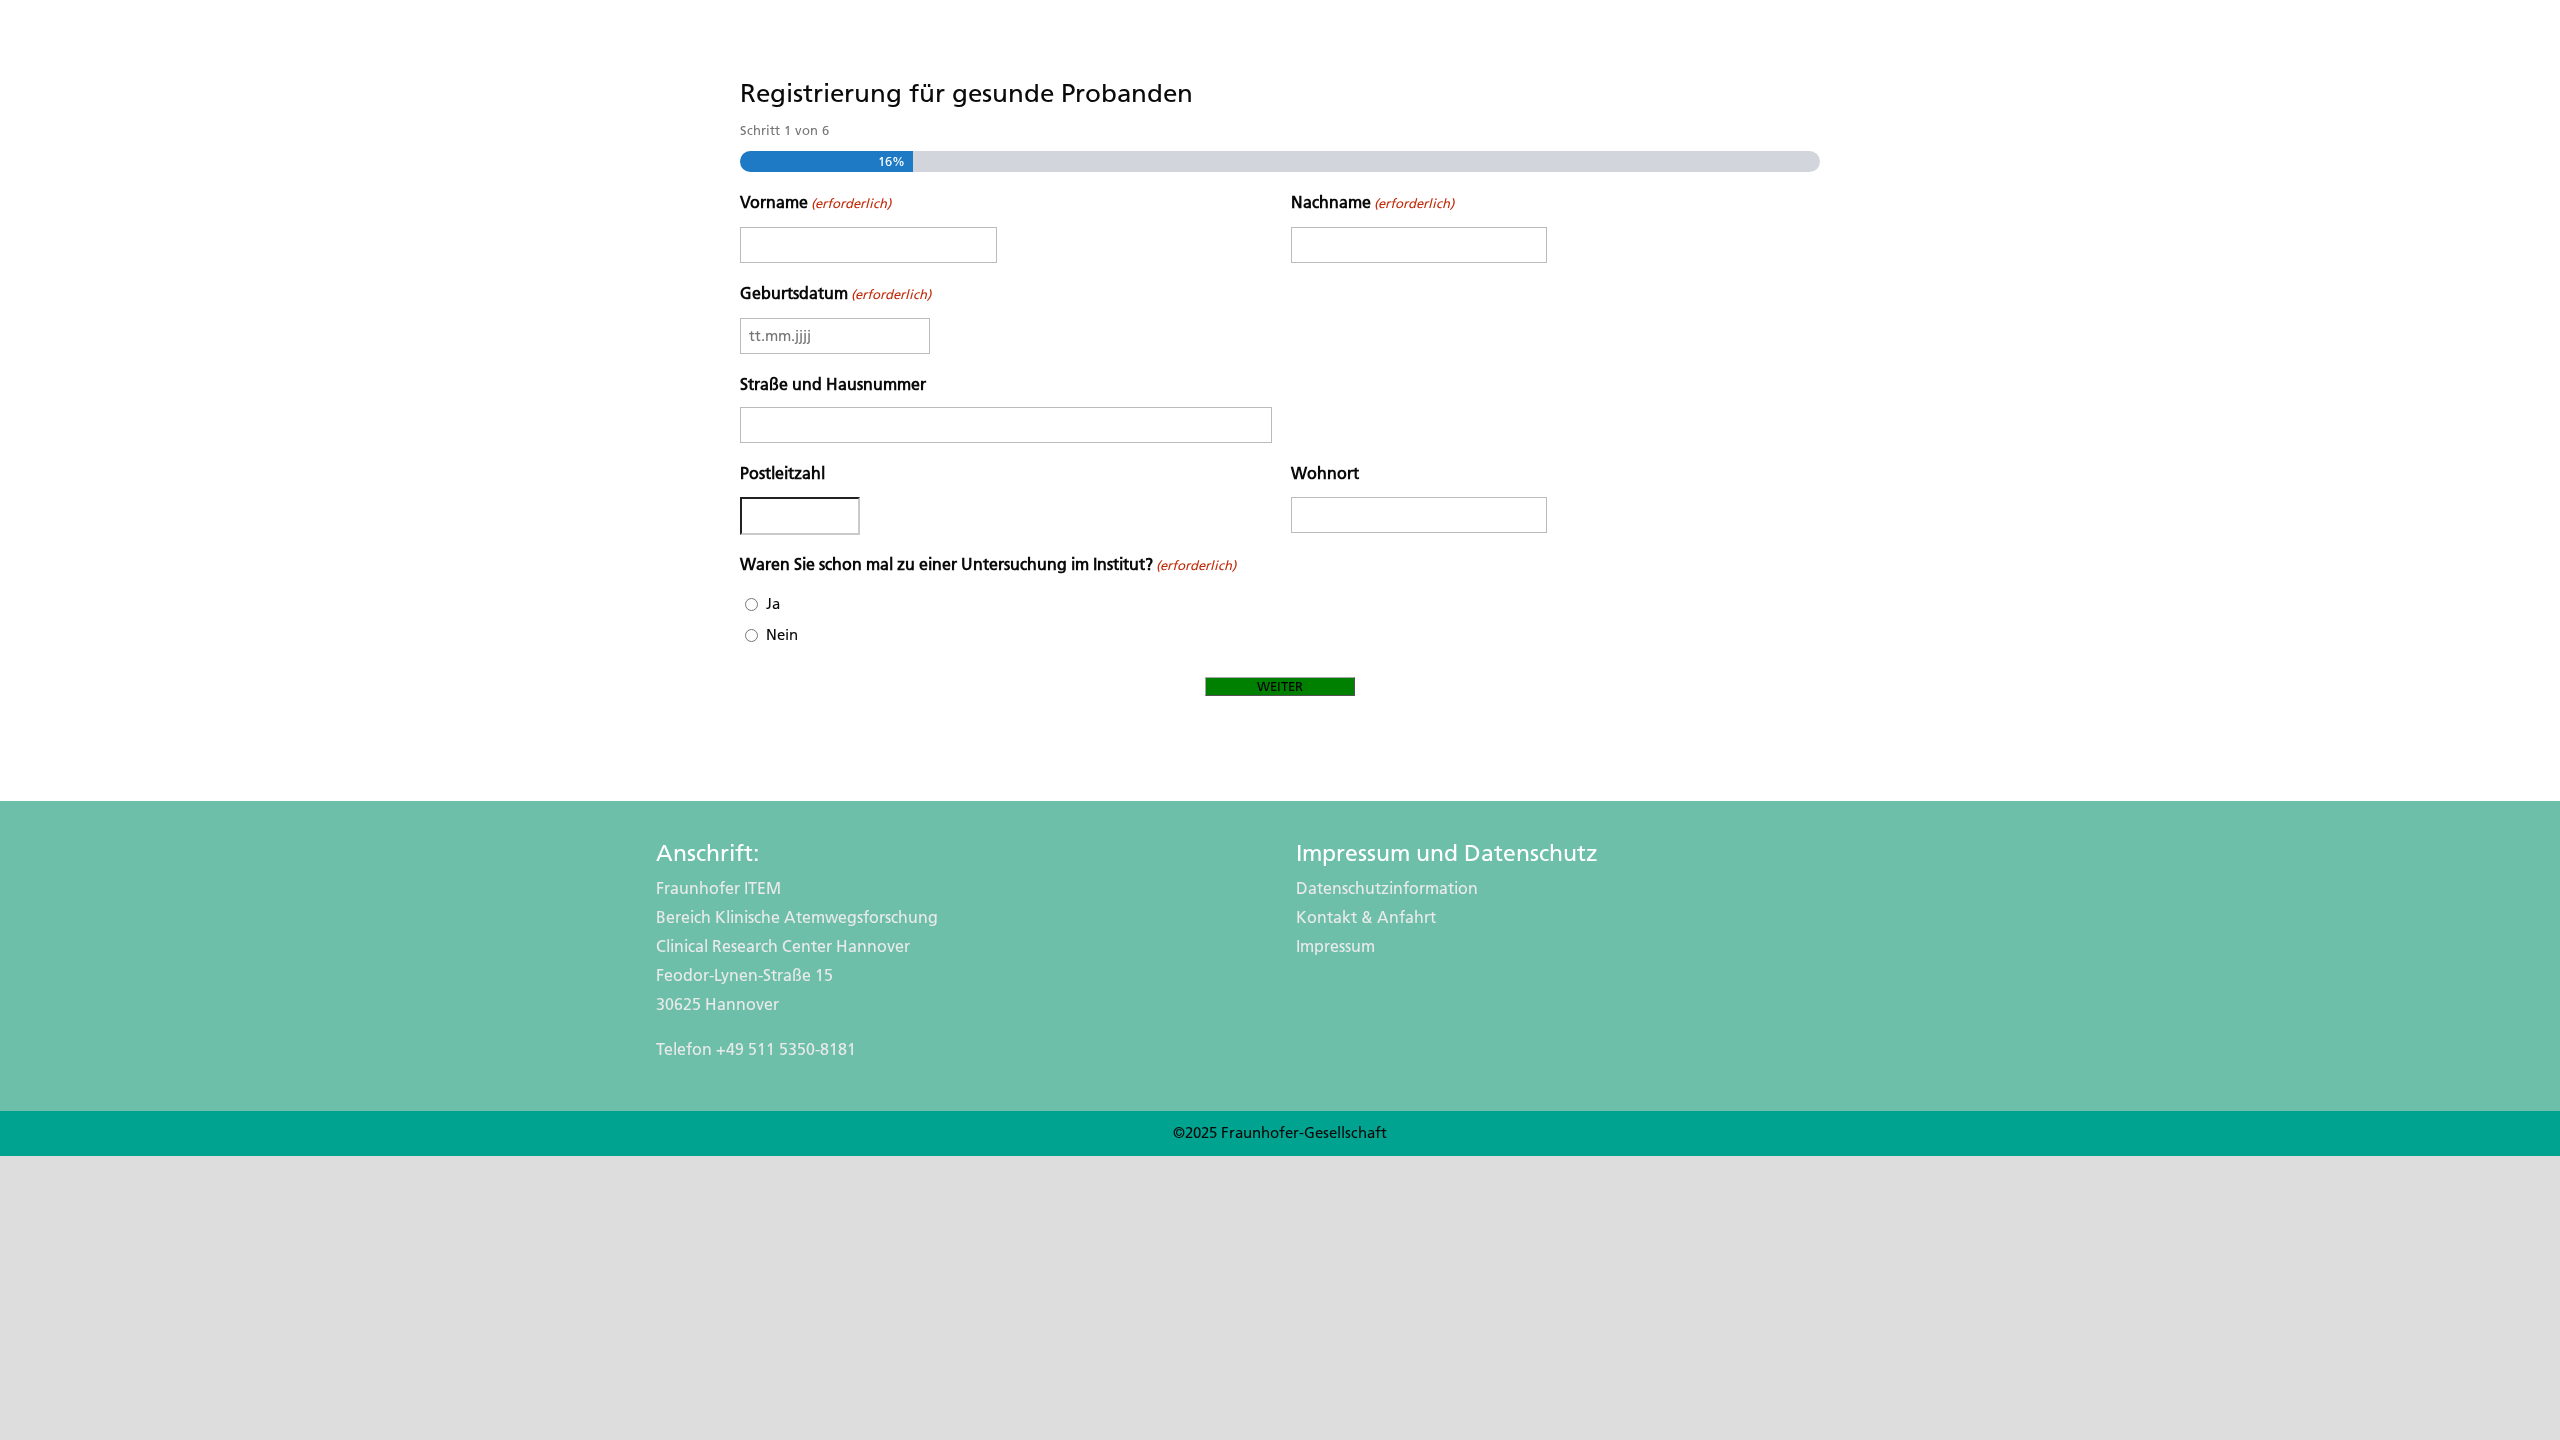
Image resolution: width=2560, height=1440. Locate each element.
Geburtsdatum (835, 293)
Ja (773, 604)
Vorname (815, 202)
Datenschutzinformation (1387, 888)
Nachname (1372, 202)
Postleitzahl (782, 473)
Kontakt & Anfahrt (1366, 917)
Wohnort (1325, 473)
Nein (782, 635)
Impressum (1335, 946)
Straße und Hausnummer (833, 384)
